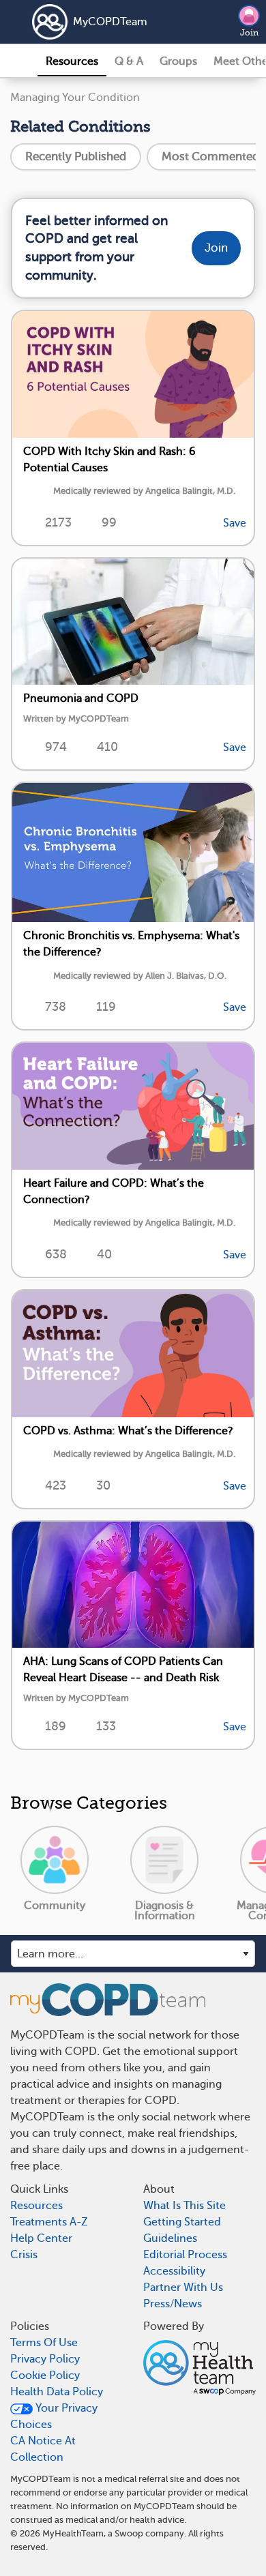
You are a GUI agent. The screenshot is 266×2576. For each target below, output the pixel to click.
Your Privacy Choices (54, 2416)
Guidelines (170, 2238)
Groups (178, 61)
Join (249, 33)
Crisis (24, 2255)
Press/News (173, 2304)
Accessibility (174, 2271)
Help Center (41, 2238)
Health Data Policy (57, 2392)
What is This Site (184, 2206)
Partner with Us (183, 2288)
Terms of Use (44, 2343)
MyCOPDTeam (110, 22)
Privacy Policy (45, 2359)
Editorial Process (185, 2255)
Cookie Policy (45, 2375)
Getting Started (182, 2222)
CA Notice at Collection (43, 2449)
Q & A (129, 61)
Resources (72, 61)
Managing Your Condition (75, 98)
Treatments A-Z (49, 2222)
